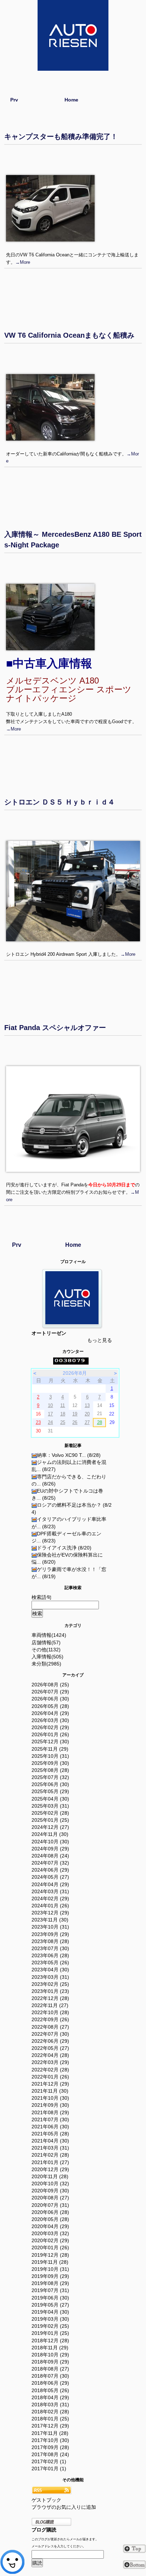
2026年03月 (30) (50, 1720)
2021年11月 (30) (50, 2091)
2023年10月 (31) (50, 1927)
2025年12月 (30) (50, 1741)
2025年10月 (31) (50, 1756)
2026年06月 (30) (50, 1699)
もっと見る (100, 1340)
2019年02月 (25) (50, 2326)
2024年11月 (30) (50, 1834)
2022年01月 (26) (50, 2077)
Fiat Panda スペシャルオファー (55, 1028)
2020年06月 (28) (50, 2212)
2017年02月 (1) (49, 2461)
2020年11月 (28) (50, 2176)
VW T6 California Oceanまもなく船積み (69, 335)
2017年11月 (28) (50, 2433)
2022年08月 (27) (50, 2027)
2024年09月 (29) (50, 1849)
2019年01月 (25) (50, 2333)
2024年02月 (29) (50, 1898)
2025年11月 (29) (50, 1749)
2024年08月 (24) (50, 1856)
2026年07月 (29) (50, 1692)
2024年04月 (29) (50, 1884)
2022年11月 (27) (50, 2005)
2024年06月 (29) (50, 1870)
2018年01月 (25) (50, 2419)
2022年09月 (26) (50, 2019)
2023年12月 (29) (50, 1913)
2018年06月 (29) (50, 2383)
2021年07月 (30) (50, 2119)
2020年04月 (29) (50, 2226)
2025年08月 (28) (50, 1770)
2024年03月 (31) (50, 1891)
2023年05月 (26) (50, 1962)
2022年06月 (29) (50, 2041)
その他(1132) (46, 1650)
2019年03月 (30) (50, 2319)
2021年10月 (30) (50, 2098)
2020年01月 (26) (50, 2248)
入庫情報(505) (47, 1657)
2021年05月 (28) (50, 2134)
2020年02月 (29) (50, 2240)
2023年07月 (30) (50, 1948)
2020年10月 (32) (50, 2184)
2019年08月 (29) (50, 2283)
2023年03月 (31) (50, 1977)
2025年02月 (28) (50, 1813)
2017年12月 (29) (50, 2426)
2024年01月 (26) (50, 1906)
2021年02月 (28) (50, 2155)
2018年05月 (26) (50, 2390)
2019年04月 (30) (50, 2312)
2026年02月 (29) (50, 1727)
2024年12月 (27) (50, 1827)
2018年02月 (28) (50, 2412)
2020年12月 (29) (50, 2169)
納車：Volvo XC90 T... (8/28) (69, 1455)
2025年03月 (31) (50, 1806)
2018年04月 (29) (50, 2397)
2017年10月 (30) (50, 2440)
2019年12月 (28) (50, 2255)
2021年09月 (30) (50, 2105)
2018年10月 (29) (50, 2355)
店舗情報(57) (46, 1642)
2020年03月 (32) (50, 2233)
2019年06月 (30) (50, 2298)
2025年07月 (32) (50, 1777)
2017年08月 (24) (50, 2454)
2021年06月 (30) (50, 2127)
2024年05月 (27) (50, 1877)
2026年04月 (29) (50, 1713)
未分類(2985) (46, 1664)
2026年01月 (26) (50, 1734)
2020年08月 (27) (50, 2198)
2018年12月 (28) (50, 2341)
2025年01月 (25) (50, 1820)
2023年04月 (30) (50, 1970)
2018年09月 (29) (50, 2362)
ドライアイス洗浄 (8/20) (64, 1548)
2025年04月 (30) (50, 1799)
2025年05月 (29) (50, 1791)
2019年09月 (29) (50, 2276)
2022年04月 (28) (50, 2055)
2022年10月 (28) (50, 2012)
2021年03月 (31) (50, 2148)
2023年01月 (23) (50, 1991)
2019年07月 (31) (50, 2290)
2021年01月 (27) (50, 2162)
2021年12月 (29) (50, 2084)
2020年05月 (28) (50, 2219)
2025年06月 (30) (50, 1784)
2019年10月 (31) (50, 2269)
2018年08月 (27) (50, 2369)
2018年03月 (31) (50, 2405)
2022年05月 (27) (50, 2048)
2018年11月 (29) (50, 2348)
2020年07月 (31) (50, 2205)
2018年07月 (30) (50, 2376)
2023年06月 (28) (50, 1955)
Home (71, 100)
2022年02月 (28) (50, 2070)
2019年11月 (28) (50, 2262)
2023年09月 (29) (50, 1934)
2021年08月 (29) (50, 2112)
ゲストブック (46, 2500)
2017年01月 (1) (49, 2469)
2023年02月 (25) (50, 1984)
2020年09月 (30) (50, 2191)
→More (23, 262)
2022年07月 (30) (50, 2034)
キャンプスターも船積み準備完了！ (61, 136)
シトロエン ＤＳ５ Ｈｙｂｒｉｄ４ (60, 802)
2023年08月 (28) (50, 1941)
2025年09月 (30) (50, 1763)
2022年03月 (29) (50, 2062)
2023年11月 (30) (50, 1920)
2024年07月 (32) (50, 1863)
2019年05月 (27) (50, 2305)
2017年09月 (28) (50, 2447)
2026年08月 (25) (50, 1685)
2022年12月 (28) (50, 1998)
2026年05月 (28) (50, 1706)
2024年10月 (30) (50, 1842)
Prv (14, 100)
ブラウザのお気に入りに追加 (64, 2507)
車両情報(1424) (49, 1635)
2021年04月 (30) (50, 2141)
